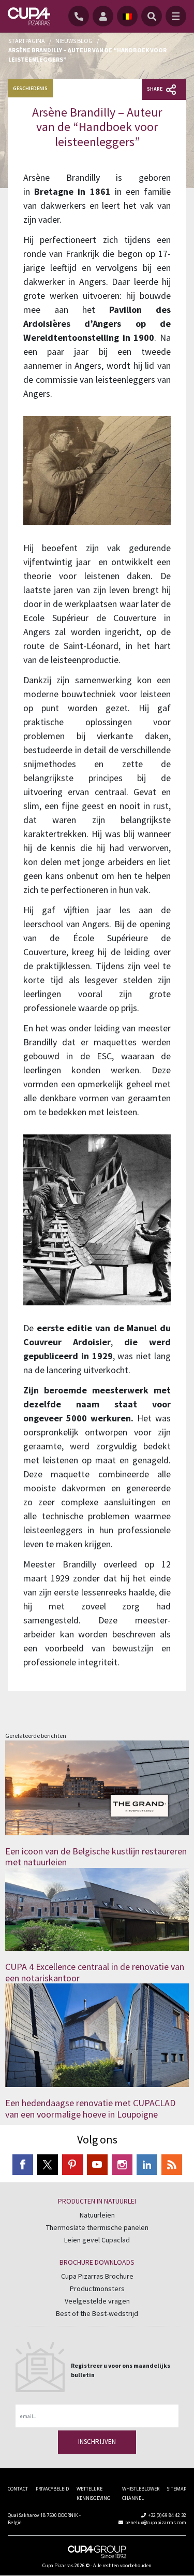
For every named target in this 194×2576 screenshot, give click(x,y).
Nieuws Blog (74, 41)
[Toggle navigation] (176, 16)
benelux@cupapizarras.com (156, 2522)
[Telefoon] (80, 16)
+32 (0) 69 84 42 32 (167, 2515)
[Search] (152, 16)
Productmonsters (97, 2289)
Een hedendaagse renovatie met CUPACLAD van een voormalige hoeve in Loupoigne (90, 2109)
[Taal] (127, 16)
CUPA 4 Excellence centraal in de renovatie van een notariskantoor (95, 1972)
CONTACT (18, 2489)
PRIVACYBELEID (52, 2489)
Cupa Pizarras (58, 2565)
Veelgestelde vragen (97, 2301)
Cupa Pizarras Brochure (97, 2276)
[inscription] (105, 16)
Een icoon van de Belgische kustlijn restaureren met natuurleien (96, 1857)
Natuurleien (97, 2215)
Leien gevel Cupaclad (97, 2240)
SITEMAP (177, 2489)
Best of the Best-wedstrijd (97, 2313)
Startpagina (27, 41)
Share (155, 89)
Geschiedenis (30, 88)
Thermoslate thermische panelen (97, 2227)
